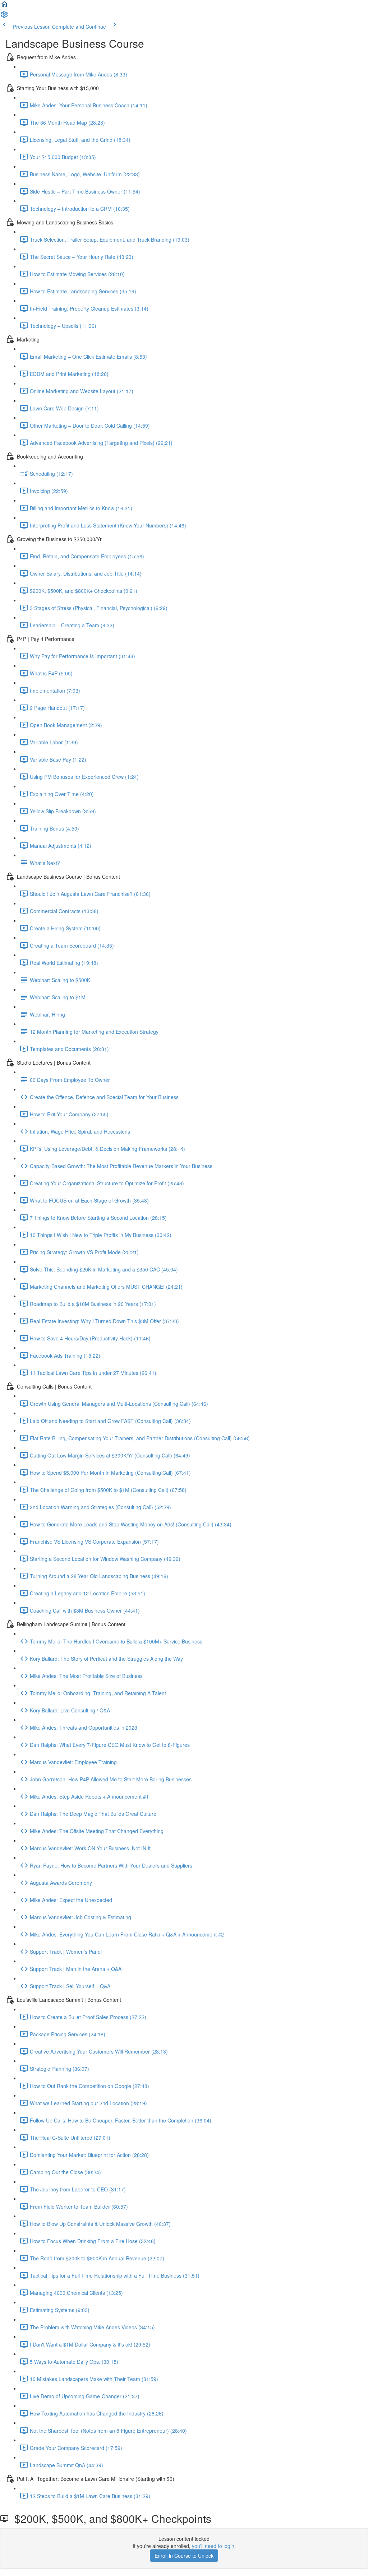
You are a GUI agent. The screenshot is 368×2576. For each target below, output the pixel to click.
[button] (4, 6)
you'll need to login (213, 2546)
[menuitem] (4, 17)
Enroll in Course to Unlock (184, 2556)
